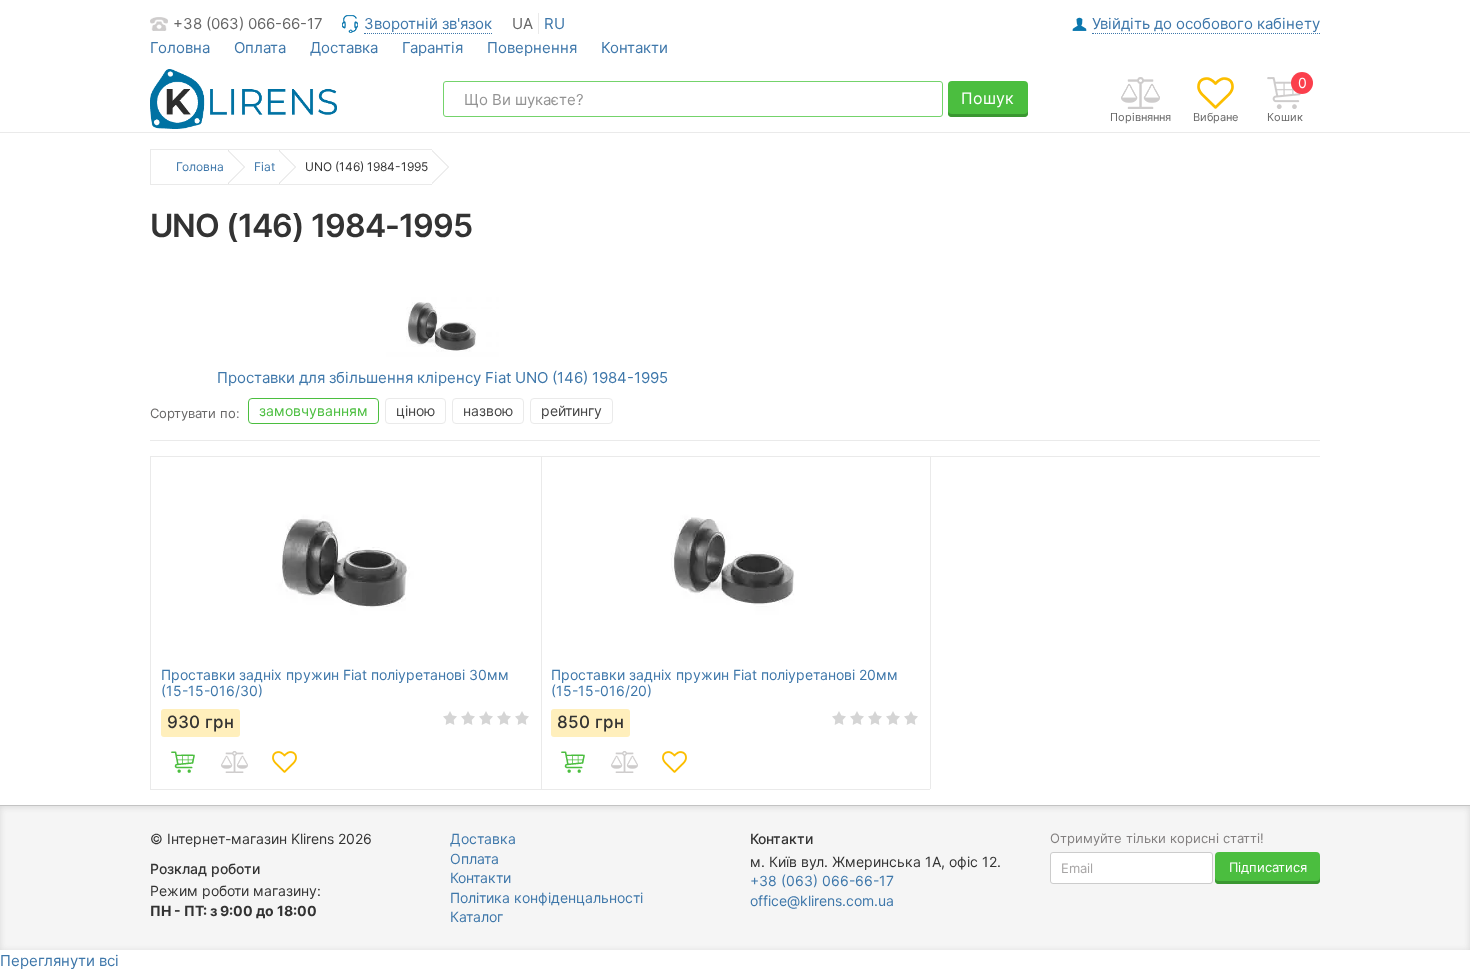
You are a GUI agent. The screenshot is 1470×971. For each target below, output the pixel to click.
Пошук (987, 98)
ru (554, 23)
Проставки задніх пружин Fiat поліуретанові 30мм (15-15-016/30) (335, 683)
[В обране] (284, 762)
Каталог (476, 916)
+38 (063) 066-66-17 (248, 23)
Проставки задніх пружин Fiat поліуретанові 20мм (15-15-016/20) (724, 683)
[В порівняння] (234, 762)
